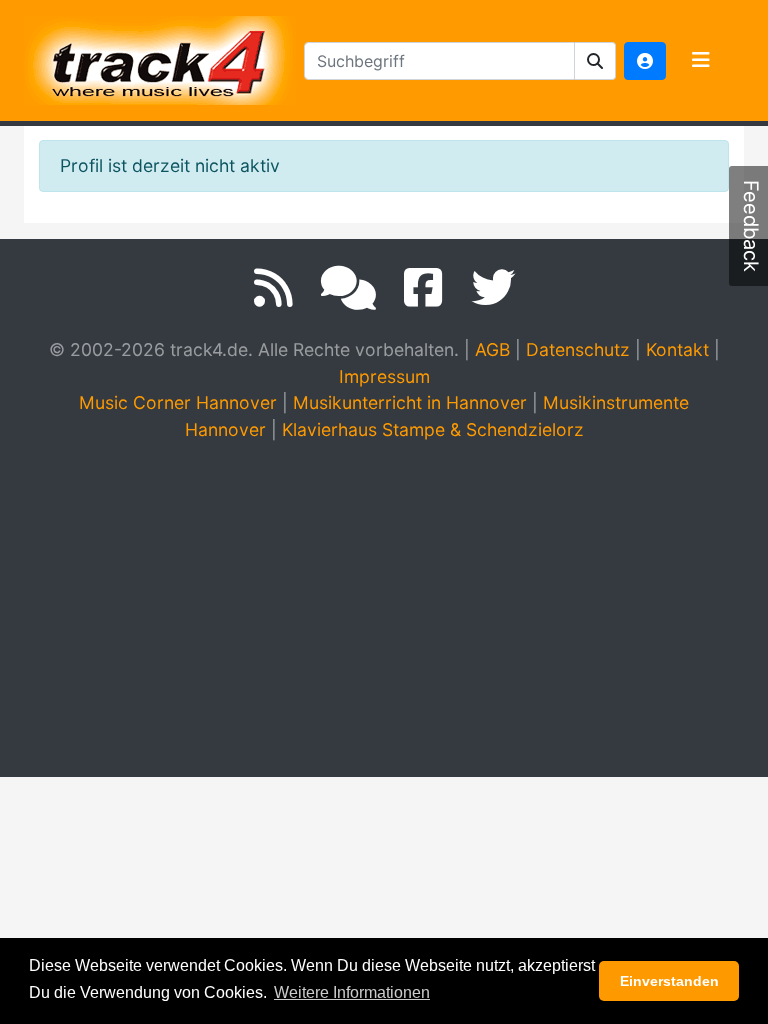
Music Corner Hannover (178, 402)
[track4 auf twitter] (493, 288)
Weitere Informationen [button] (352, 992)
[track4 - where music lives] (160, 56)
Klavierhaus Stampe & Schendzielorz (433, 429)
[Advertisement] (389, 609)
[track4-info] (348, 288)
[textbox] (439, 61)
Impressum (384, 376)
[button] (595, 61)
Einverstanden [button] (669, 981)
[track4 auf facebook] (423, 288)
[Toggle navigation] (701, 61)
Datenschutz (578, 349)
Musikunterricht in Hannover (410, 402)
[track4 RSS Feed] (273, 288)
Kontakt (677, 349)
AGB (492, 349)
